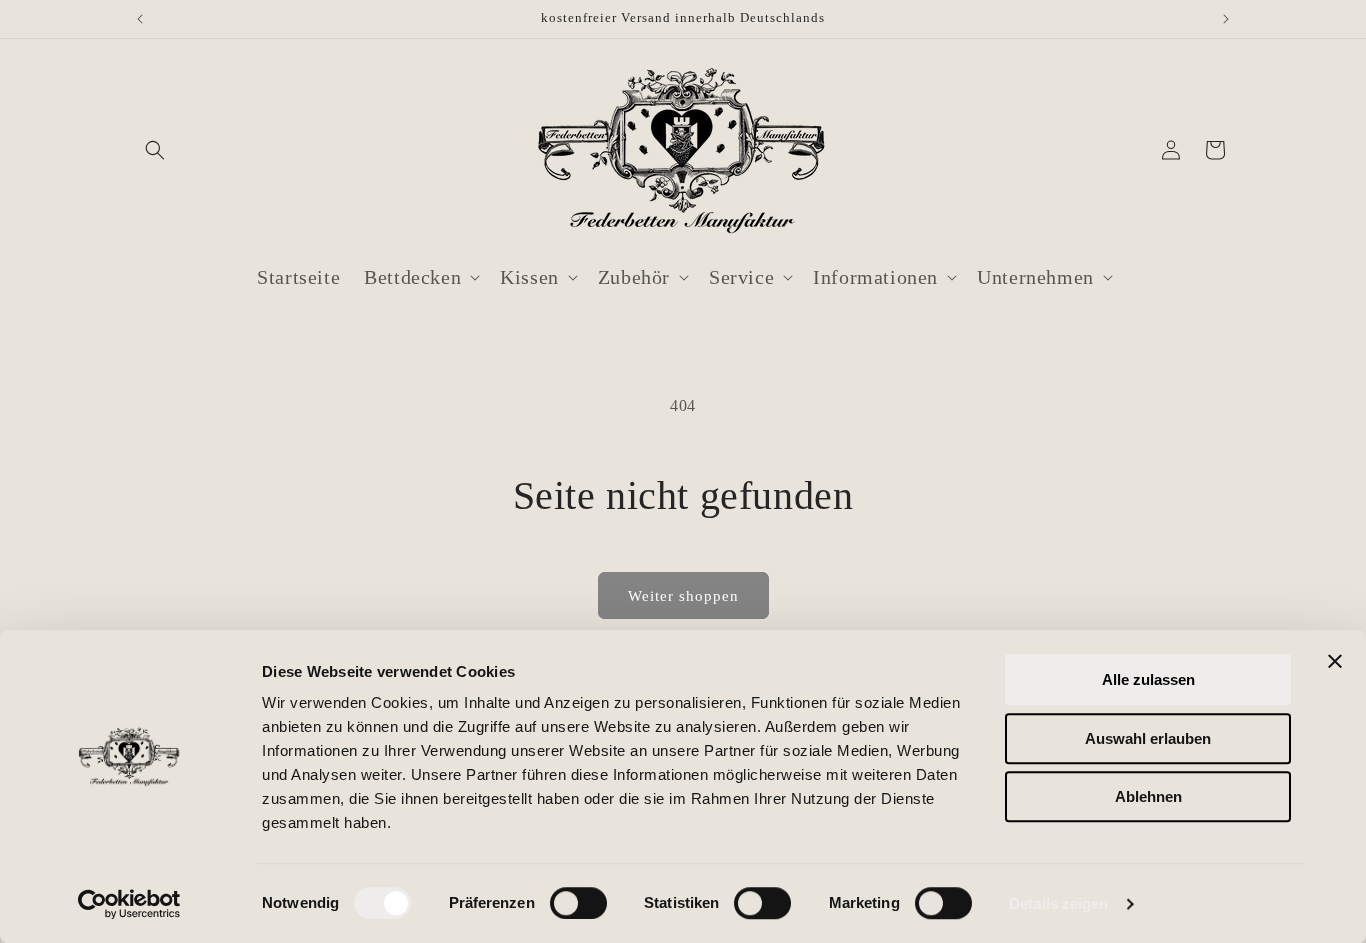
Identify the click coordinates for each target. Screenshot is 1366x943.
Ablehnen (1148, 796)
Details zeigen (1058, 903)
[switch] (578, 903)
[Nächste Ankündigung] (1226, 19)
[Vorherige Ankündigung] (140, 19)
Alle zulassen (1148, 679)
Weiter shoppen (683, 596)
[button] (155, 150)
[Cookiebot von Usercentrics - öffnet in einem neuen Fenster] (129, 904)
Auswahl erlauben (1148, 738)
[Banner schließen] (1335, 661)
